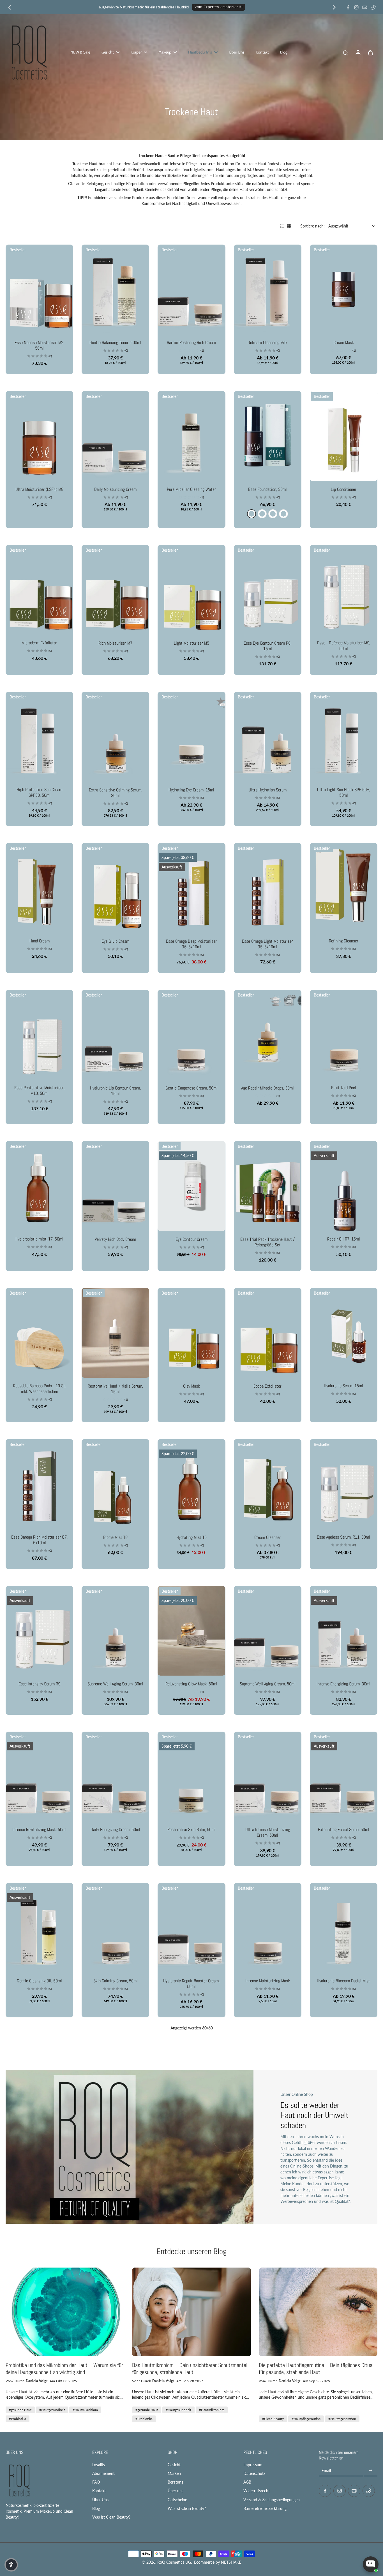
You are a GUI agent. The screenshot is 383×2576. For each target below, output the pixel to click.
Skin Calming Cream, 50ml (116, 1981)
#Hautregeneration (342, 2419)
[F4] (262, 514)
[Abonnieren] (371, 2471)
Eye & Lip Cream (115, 941)
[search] (345, 52)
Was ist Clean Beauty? (111, 2517)
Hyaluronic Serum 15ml (343, 1386)
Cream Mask (344, 342)
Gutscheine (177, 2500)
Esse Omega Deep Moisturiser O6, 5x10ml (191, 944)
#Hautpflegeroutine (306, 2419)
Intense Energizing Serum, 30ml (343, 1684)
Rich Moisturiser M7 (115, 643)
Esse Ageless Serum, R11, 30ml (343, 1537)
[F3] (252, 514)
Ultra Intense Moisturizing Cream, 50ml (268, 1832)
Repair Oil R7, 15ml (344, 1239)
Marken (174, 2473)
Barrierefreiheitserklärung (265, 2508)
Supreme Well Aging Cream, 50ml (268, 1684)
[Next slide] (334, 7)
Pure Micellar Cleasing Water (191, 489)
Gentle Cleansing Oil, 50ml (39, 1981)
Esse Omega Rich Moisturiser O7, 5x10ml (39, 1540)
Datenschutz (254, 2473)
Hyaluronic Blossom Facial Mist (343, 1981)
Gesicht (174, 2465)
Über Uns (100, 2500)
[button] (11, 2565)
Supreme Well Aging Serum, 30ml (115, 1684)
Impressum (253, 2465)
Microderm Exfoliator (39, 643)
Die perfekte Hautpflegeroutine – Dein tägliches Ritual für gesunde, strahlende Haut (316, 2369)
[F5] (273, 514)
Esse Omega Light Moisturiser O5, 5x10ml (267, 944)
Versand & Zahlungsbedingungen (272, 2500)
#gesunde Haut (20, 2410)
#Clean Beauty (273, 2419)
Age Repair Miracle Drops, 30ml (267, 1088)
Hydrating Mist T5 (191, 1537)
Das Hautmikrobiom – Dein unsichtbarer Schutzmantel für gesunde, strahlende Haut (190, 2369)
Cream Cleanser (267, 1537)
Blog (96, 2508)
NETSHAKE (231, 2562)
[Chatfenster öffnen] (371, 2564)
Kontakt (99, 2491)
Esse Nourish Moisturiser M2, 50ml (39, 345)
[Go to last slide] (10, 7)
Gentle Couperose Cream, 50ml (191, 1088)
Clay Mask (191, 1386)
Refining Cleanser (344, 941)
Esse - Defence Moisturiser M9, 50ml (344, 646)
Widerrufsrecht (257, 2491)
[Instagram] (356, 7)
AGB (247, 2482)
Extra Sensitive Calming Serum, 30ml (116, 793)
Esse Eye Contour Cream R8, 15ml (267, 646)
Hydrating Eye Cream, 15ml (191, 790)
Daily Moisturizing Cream (115, 489)
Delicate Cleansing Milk (267, 342)
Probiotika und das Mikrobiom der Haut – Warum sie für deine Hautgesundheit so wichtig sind (64, 2369)
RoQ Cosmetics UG (174, 2562)
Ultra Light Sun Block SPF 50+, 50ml (344, 792)
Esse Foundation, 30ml (267, 489)
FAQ (96, 2482)
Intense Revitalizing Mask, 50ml (39, 1830)
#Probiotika (18, 2419)
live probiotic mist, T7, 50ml (39, 1239)
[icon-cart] (370, 52)
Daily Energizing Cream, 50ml (115, 1830)
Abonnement (103, 2473)
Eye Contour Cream (191, 1239)
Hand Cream (40, 941)
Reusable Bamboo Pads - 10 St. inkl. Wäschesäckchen (40, 1389)
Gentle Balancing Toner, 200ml (115, 342)
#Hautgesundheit (52, 2410)
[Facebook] (348, 7)
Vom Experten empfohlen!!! (219, 7)
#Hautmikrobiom (85, 2410)
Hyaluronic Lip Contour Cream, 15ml (115, 1091)
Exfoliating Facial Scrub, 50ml (344, 1830)
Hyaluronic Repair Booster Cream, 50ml (191, 1984)
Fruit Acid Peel (344, 1088)
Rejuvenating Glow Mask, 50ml (191, 1684)
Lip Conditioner (344, 489)
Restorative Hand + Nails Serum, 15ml (115, 1389)
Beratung (176, 2482)
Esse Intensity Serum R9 (39, 1684)
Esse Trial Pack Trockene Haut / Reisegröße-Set (267, 1242)
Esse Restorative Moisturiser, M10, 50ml (39, 1090)
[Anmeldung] (358, 52)
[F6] (283, 514)
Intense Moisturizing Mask (268, 1981)
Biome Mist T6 (115, 1537)
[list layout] (282, 226)
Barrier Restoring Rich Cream (191, 342)
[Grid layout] (289, 226)
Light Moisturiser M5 (191, 643)
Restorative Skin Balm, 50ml (191, 1830)
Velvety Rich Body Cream (115, 1239)
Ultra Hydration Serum (268, 790)
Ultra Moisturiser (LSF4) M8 (39, 489)
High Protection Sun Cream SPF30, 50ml (39, 792)
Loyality (99, 2465)
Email (326, 2471)
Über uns (176, 2491)
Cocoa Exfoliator (267, 1386)
